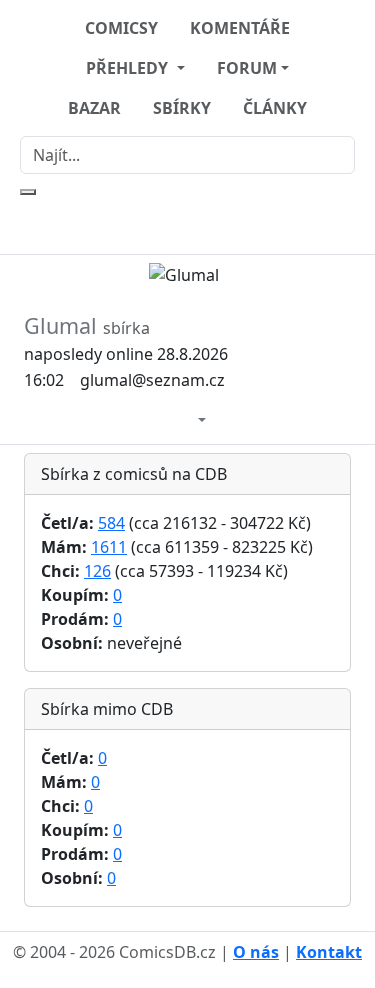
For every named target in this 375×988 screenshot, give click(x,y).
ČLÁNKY (275, 108)
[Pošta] (181, 417)
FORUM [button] (247, 68)
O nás (256, 952)
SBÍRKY (182, 108)
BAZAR (94, 108)
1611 (109, 547)
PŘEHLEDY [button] (129, 68)
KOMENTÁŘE (240, 28)
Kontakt (329, 952)
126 (97, 571)
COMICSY (121, 28)
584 (111, 523)
